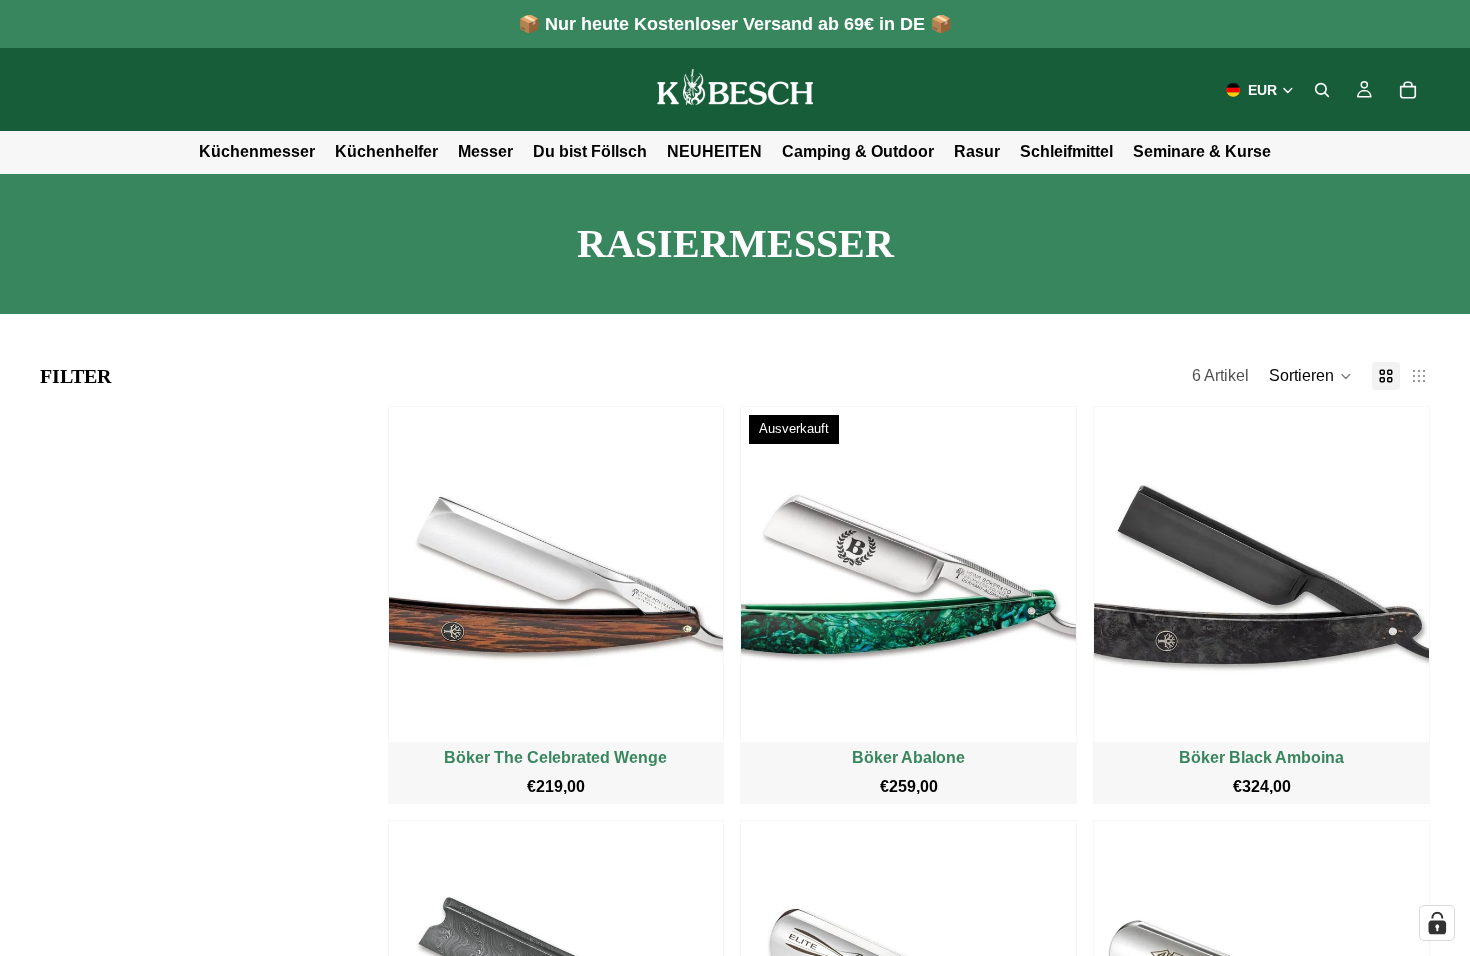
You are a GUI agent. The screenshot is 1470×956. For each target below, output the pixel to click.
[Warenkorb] (1408, 90)
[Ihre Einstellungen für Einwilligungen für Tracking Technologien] (1437, 923)
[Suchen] (1322, 90)
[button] (1310, 376)
